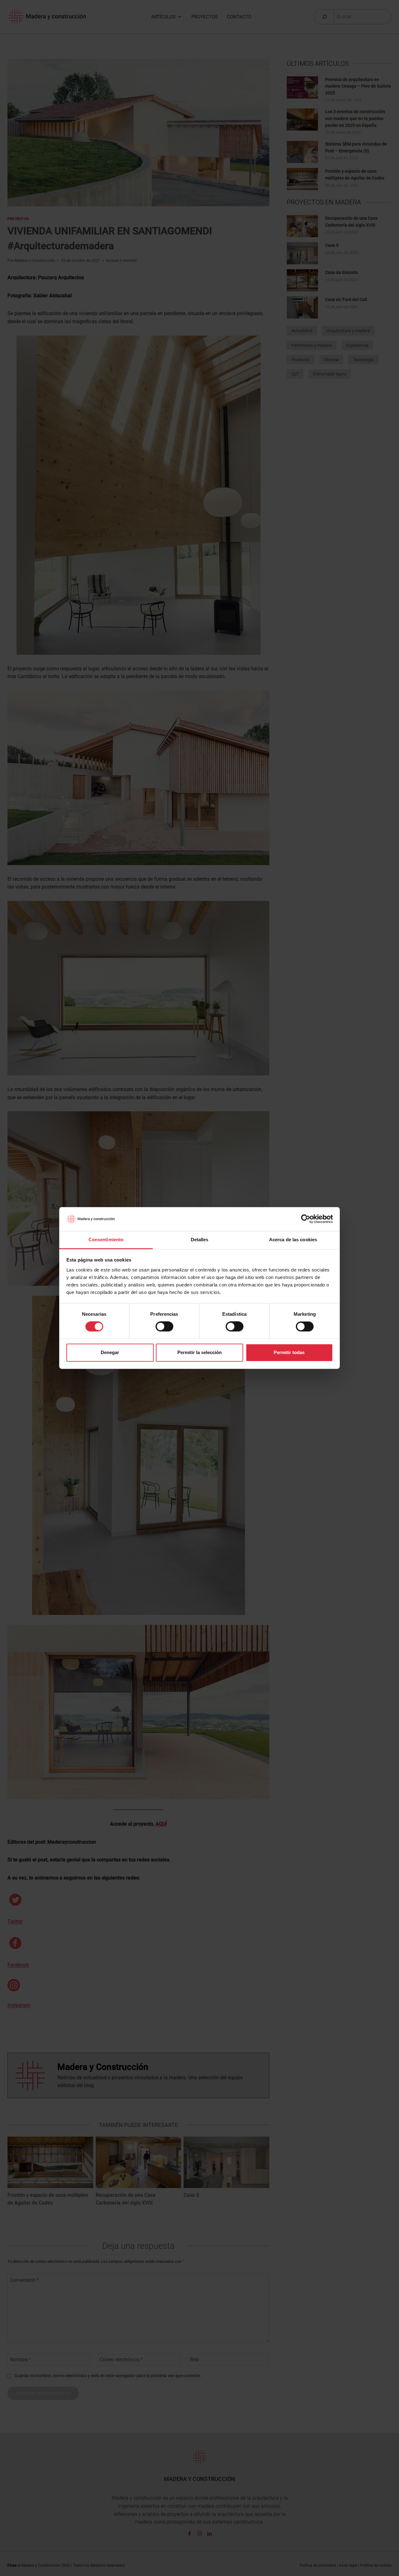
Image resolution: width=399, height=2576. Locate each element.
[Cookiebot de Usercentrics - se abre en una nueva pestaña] (306, 1219)
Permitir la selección (199, 1352)
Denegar (110, 1352)
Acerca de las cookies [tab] (293, 1240)
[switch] (164, 1327)
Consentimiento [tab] (106, 1240)
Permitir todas (289, 1352)
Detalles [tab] (200, 1240)
